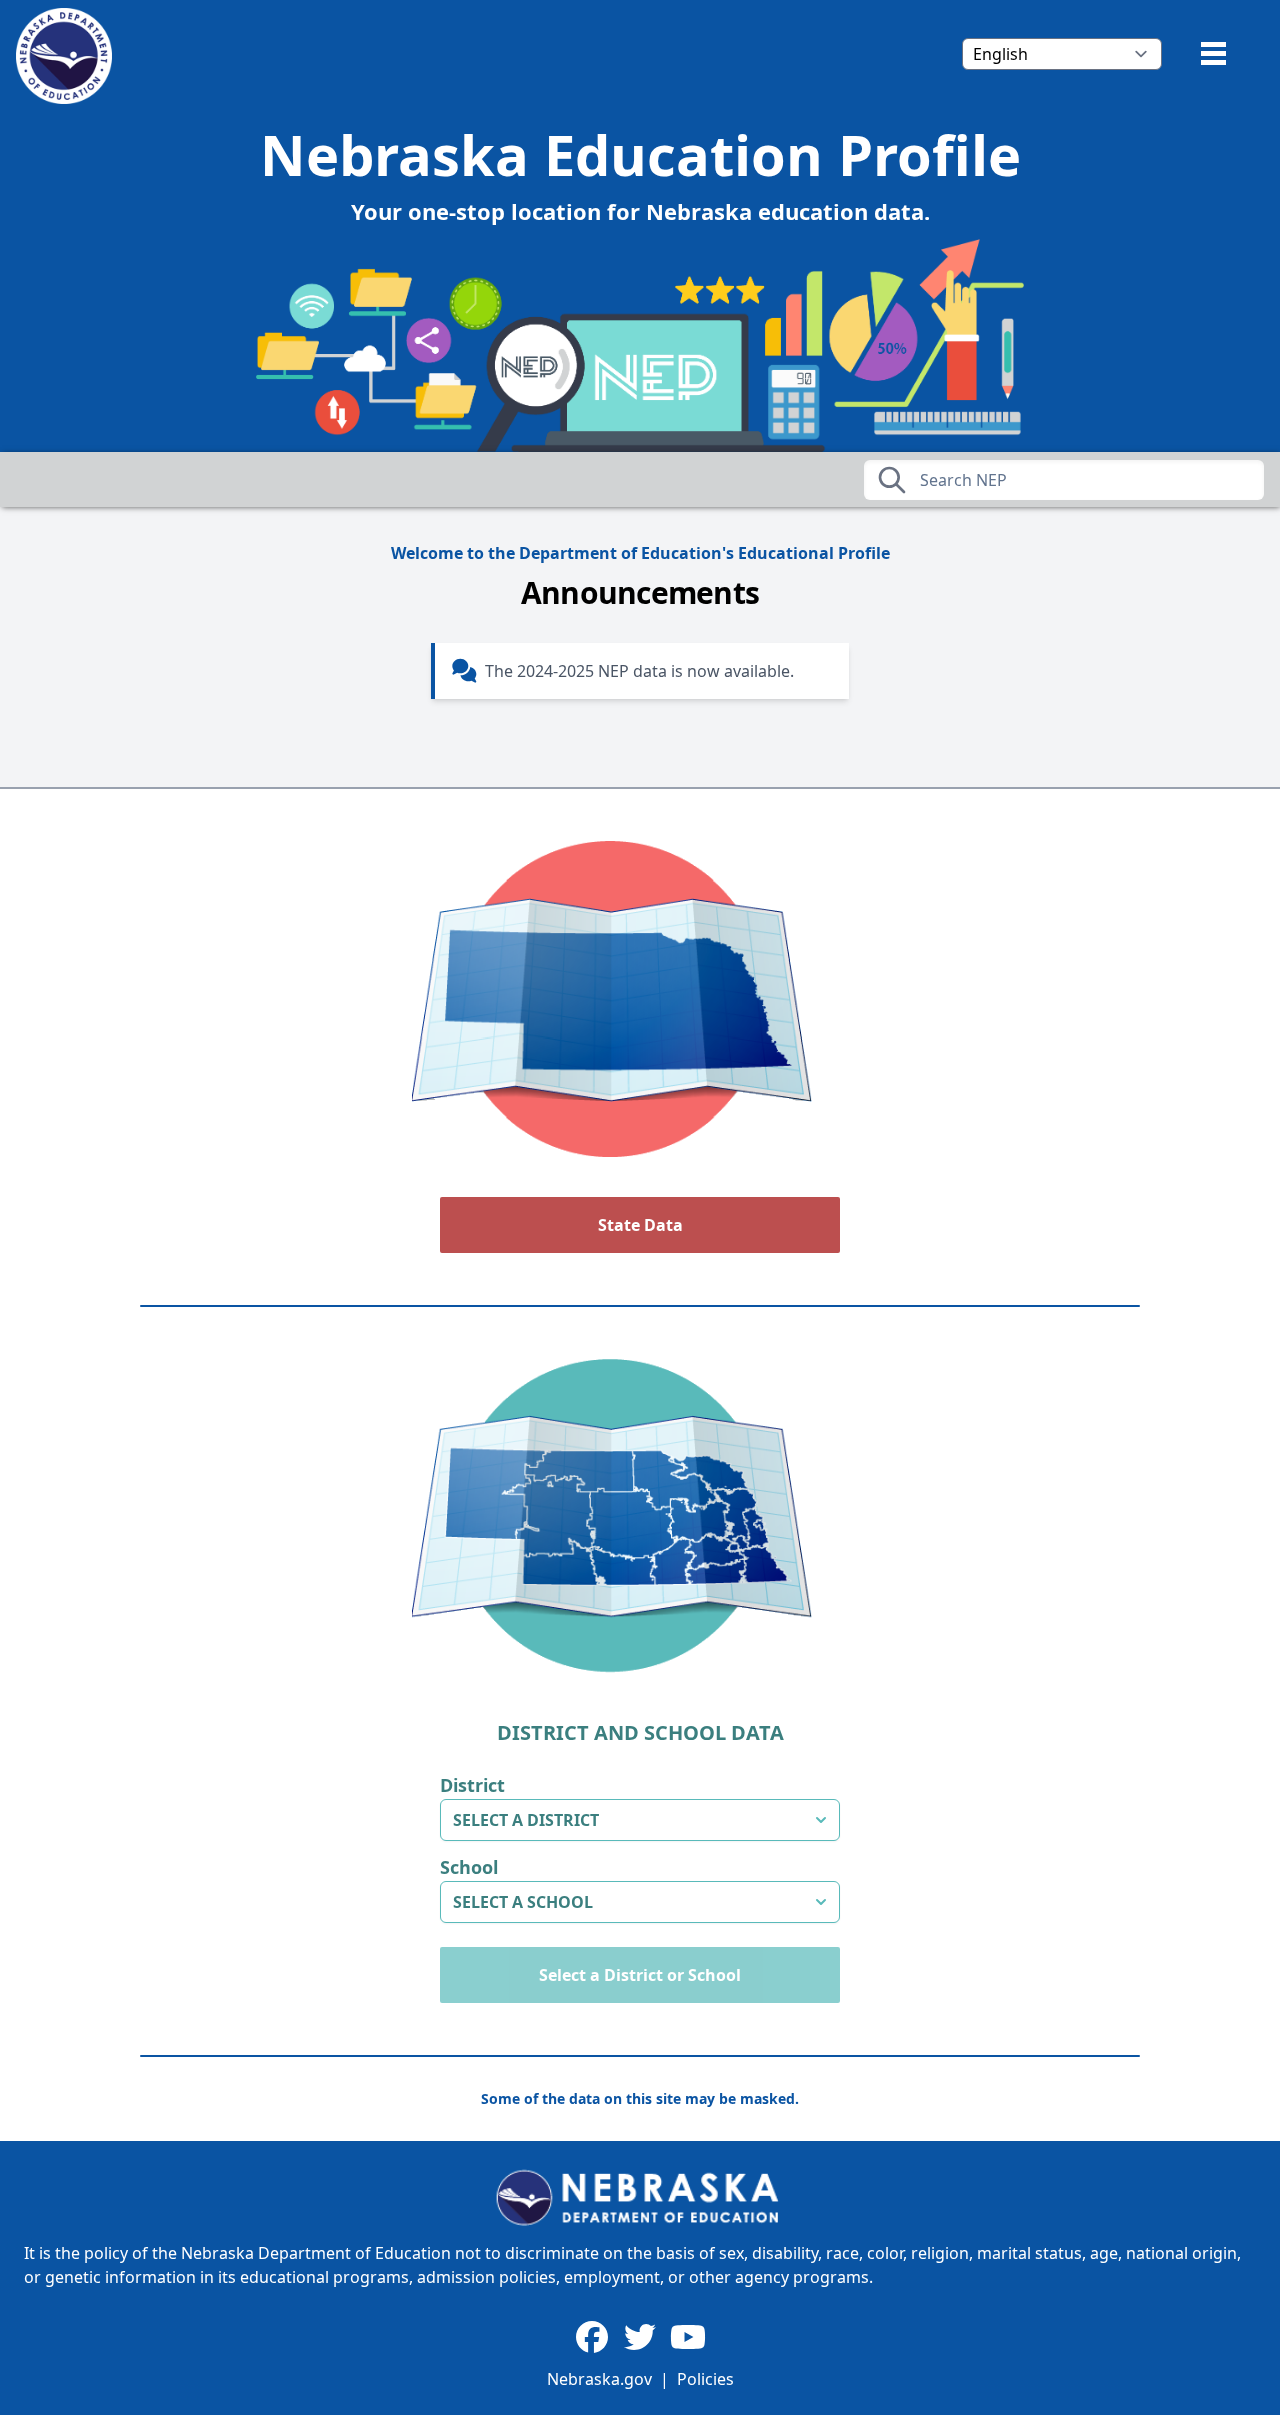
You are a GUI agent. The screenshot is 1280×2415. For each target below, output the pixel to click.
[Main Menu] (1213, 53)
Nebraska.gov (599, 2379)
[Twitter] (640, 2338)
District (472, 1785)
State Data (640, 1225)
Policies (705, 2379)
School (469, 1867)
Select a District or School (640, 1975)
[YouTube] (688, 2338)
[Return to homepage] (64, 56)
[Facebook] (592, 2338)
